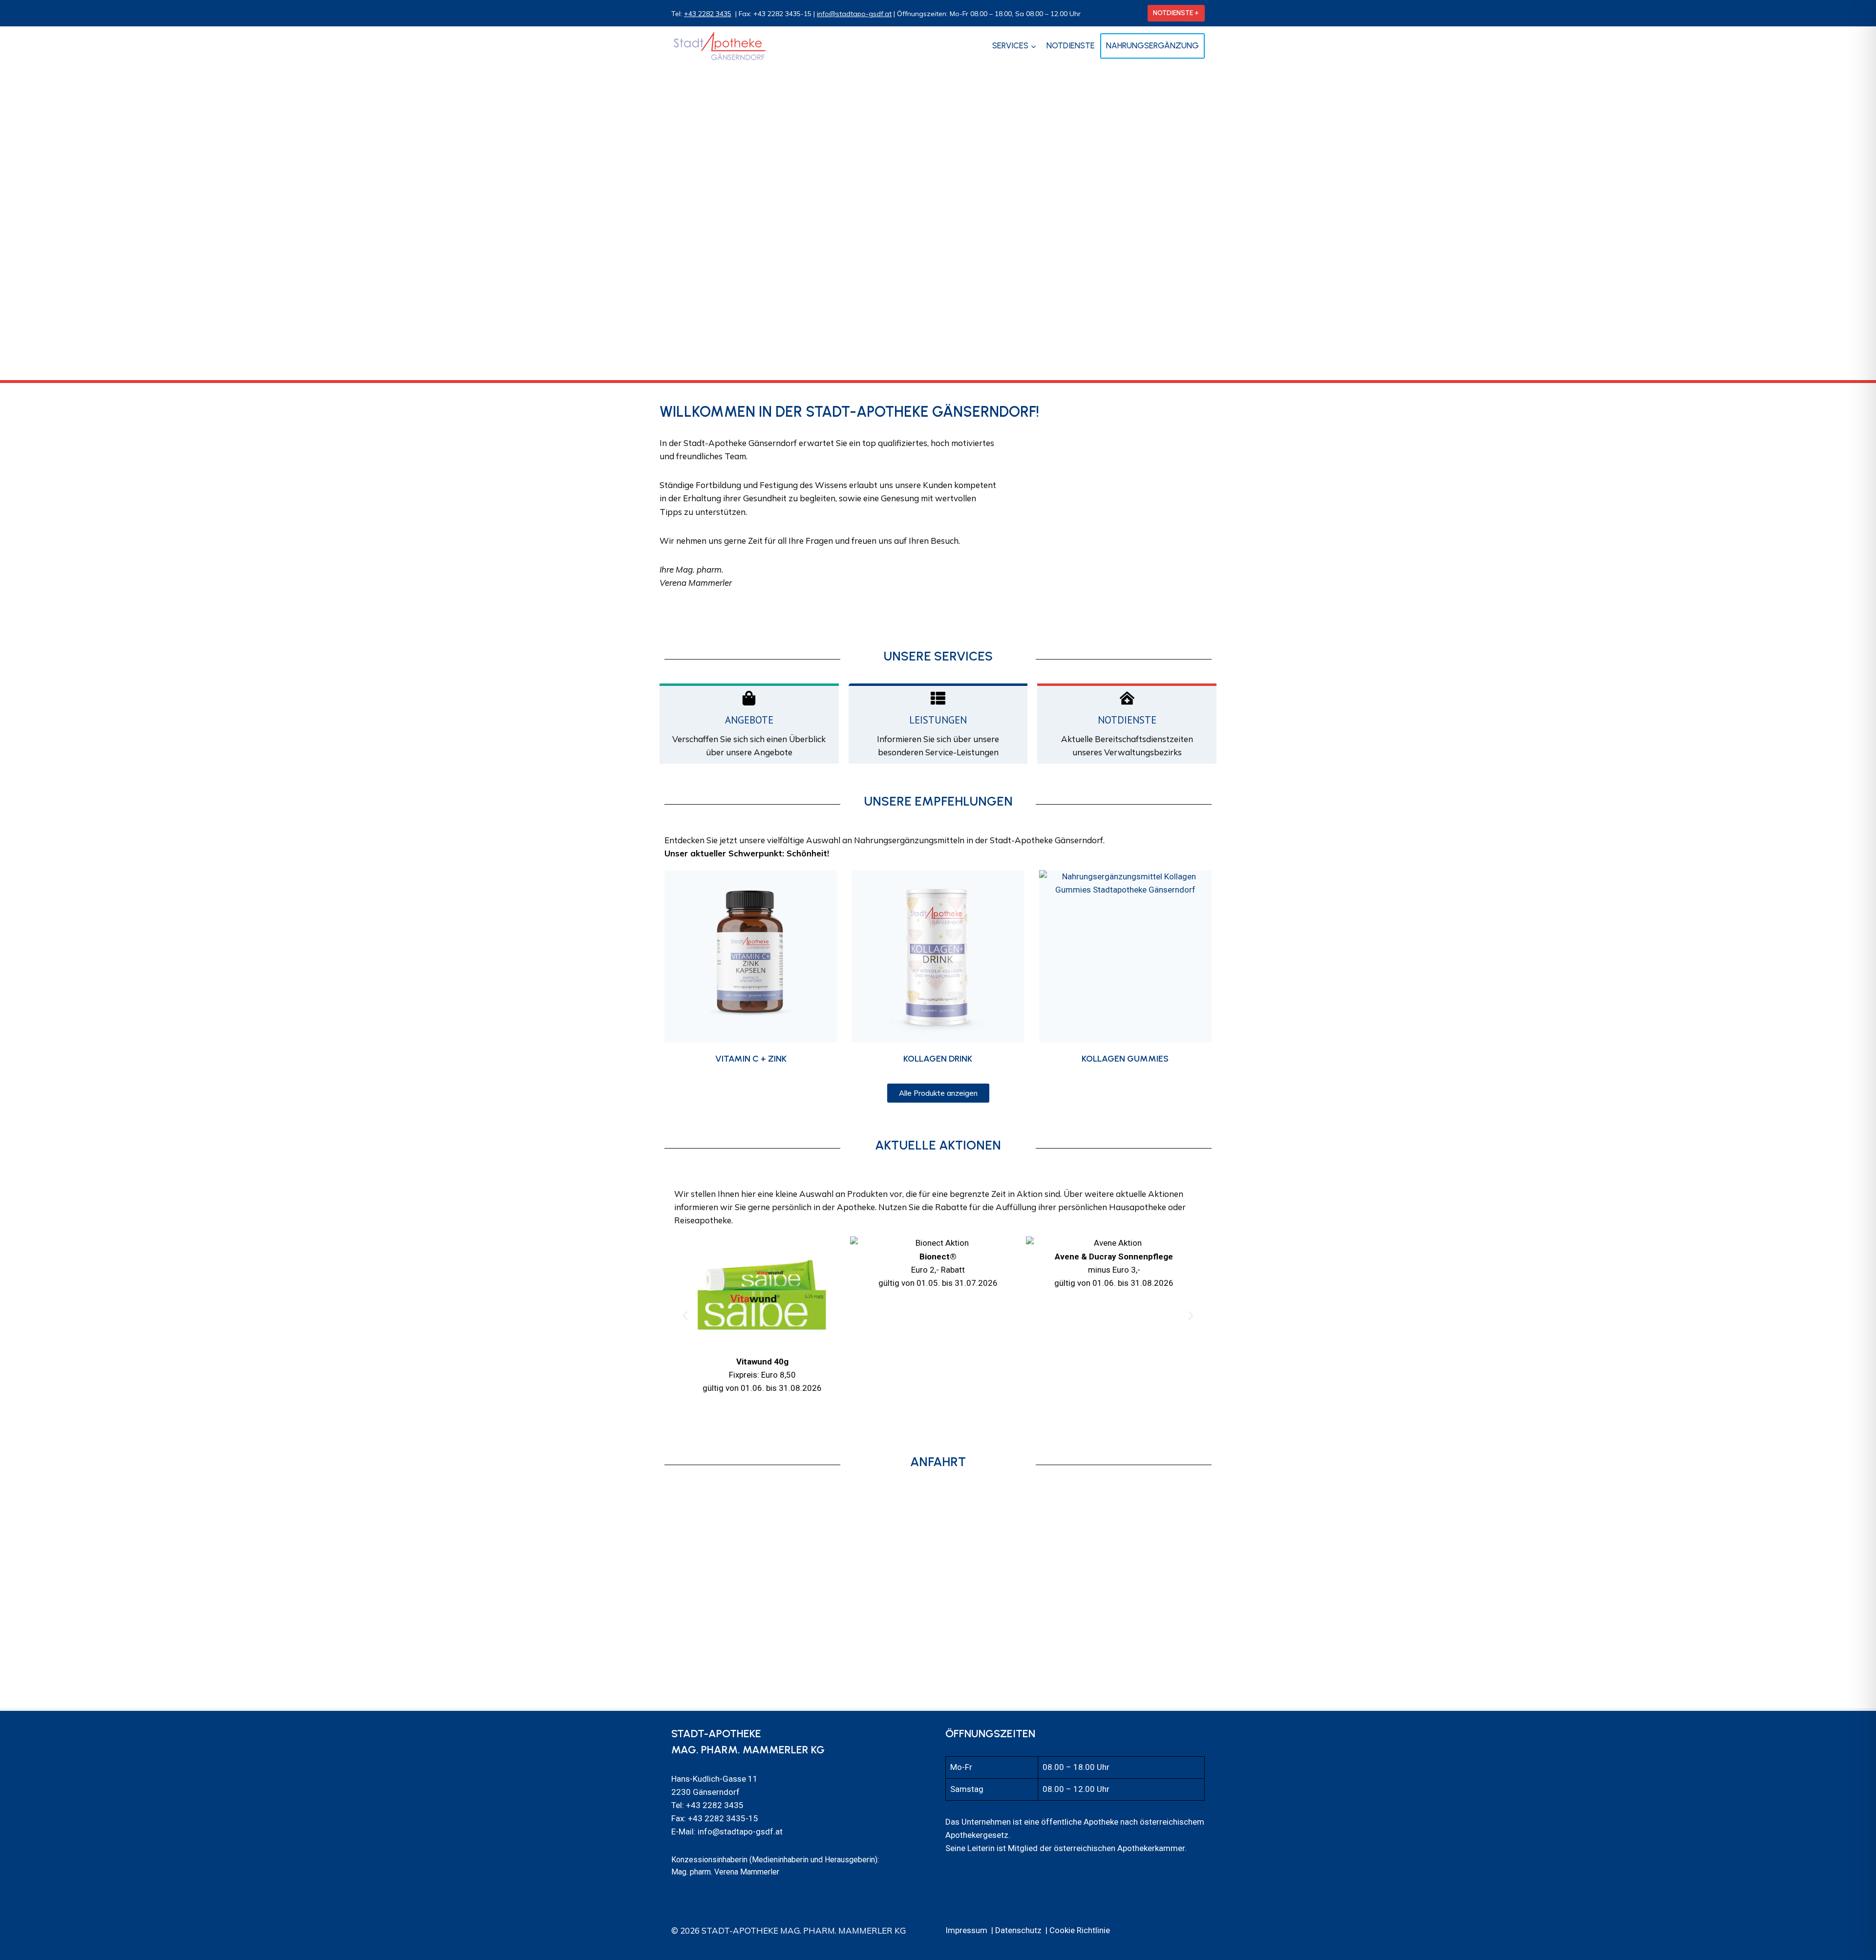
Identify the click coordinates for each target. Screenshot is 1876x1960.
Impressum (966, 1930)
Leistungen (938, 720)
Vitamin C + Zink (751, 1059)
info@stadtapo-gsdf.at (854, 14)
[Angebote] (749, 698)
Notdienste (1071, 45)
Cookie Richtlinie (1080, 1930)
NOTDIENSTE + (1176, 13)
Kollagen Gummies (1125, 1059)
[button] (685, 1316)
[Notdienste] (1127, 698)
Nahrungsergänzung (1152, 45)
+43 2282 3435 (708, 14)
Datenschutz (1018, 1930)
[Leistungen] (938, 698)
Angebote (749, 720)
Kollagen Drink (938, 1059)
